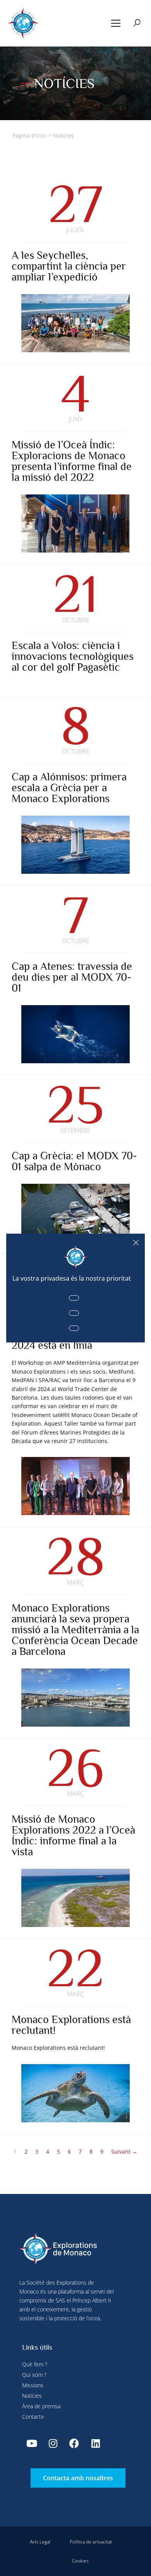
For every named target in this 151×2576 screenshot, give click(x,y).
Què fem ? (35, 2364)
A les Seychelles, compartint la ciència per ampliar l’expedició (69, 266)
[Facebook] (74, 2443)
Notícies (32, 2396)
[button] (116, 23)
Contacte (33, 2417)
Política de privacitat (91, 2542)
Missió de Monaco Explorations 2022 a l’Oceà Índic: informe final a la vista (73, 1835)
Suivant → (124, 2152)
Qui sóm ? (34, 2375)
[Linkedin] (96, 2443)
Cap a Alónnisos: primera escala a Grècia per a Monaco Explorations (69, 788)
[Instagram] (53, 2443)
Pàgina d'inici (30, 135)
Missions (33, 2385)
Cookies (80, 2561)
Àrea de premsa (41, 2406)
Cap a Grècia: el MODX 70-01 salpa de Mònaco (74, 1161)
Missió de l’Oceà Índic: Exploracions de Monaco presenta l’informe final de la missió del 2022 (72, 461)
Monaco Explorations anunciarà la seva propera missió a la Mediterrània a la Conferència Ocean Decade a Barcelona (75, 1630)
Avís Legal (40, 2542)
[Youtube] (32, 2443)
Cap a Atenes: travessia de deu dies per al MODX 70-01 (72, 977)
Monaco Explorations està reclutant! (71, 2025)
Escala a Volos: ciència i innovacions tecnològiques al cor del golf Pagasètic (73, 656)
